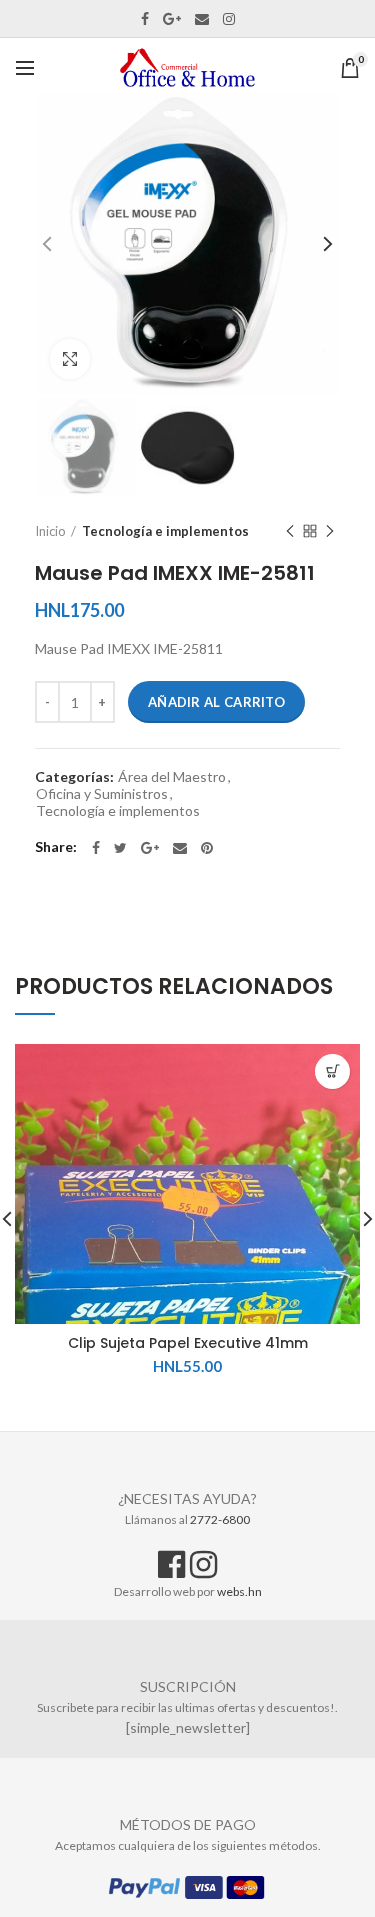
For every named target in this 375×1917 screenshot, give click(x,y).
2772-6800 (220, 1519)
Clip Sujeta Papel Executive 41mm (188, 1343)
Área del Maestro (172, 777)
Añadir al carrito (216, 702)
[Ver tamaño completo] (70, 359)
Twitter (120, 848)
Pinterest (207, 848)
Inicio (50, 531)
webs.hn (239, 1591)
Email (202, 19)
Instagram (229, 19)
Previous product (290, 531)
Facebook (145, 19)
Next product (330, 531)
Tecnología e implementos (165, 531)
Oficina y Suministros (102, 794)
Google (172, 19)
